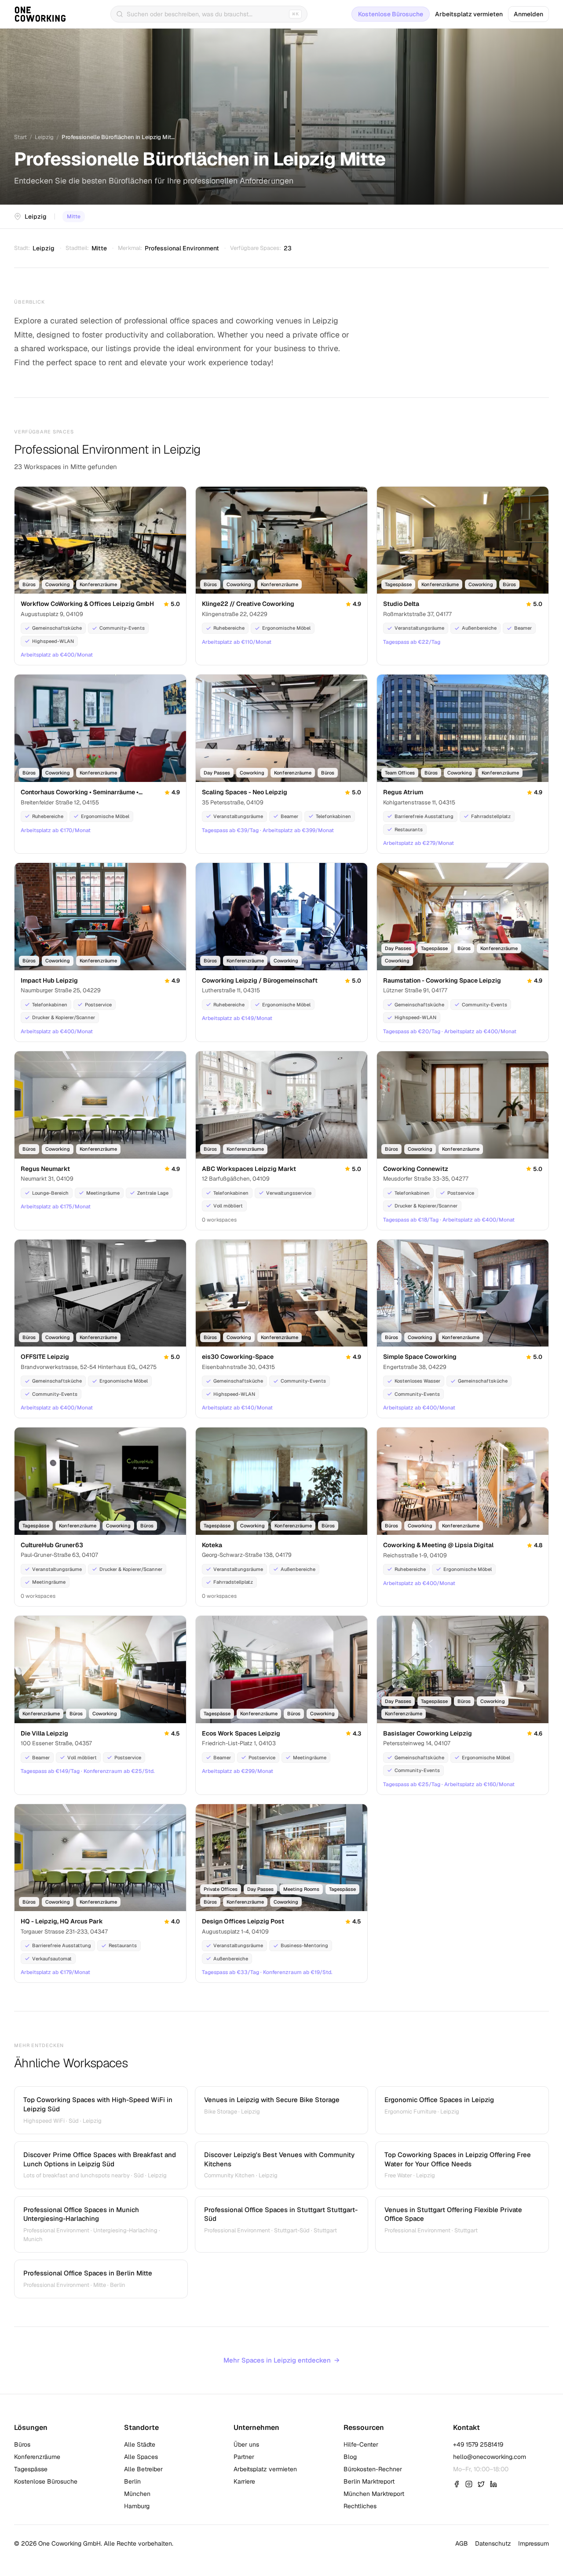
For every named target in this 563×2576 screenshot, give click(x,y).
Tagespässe (31, 2469)
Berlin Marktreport (369, 2481)
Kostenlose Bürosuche (391, 14)
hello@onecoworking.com (490, 2457)
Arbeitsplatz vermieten (469, 14)
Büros (22, 2444)
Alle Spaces (141, 2457)
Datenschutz (493, 2543)
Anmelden (528, 14)
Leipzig (44, 137)
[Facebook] (457, 2484)
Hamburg (137, 2506)
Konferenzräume (37, 2457)
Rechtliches (360, 2506)
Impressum (534, 2543)
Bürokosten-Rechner (373, 2469)
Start (20, 137)
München (137, 2494)
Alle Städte (140, 2444)
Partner (244, 2457)
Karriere (244, 2481)
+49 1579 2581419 (478, 2444)
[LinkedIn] (494, 2484)
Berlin (132, 2481)
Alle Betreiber (143, 2469)
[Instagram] (469, 2484)
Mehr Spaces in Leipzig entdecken (281, 2360)
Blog (350, 2457)
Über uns (246, 2444)
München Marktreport (374, 2494)
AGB (462, 2543)
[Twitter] (481, 2484)
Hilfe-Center (361, 2444)
